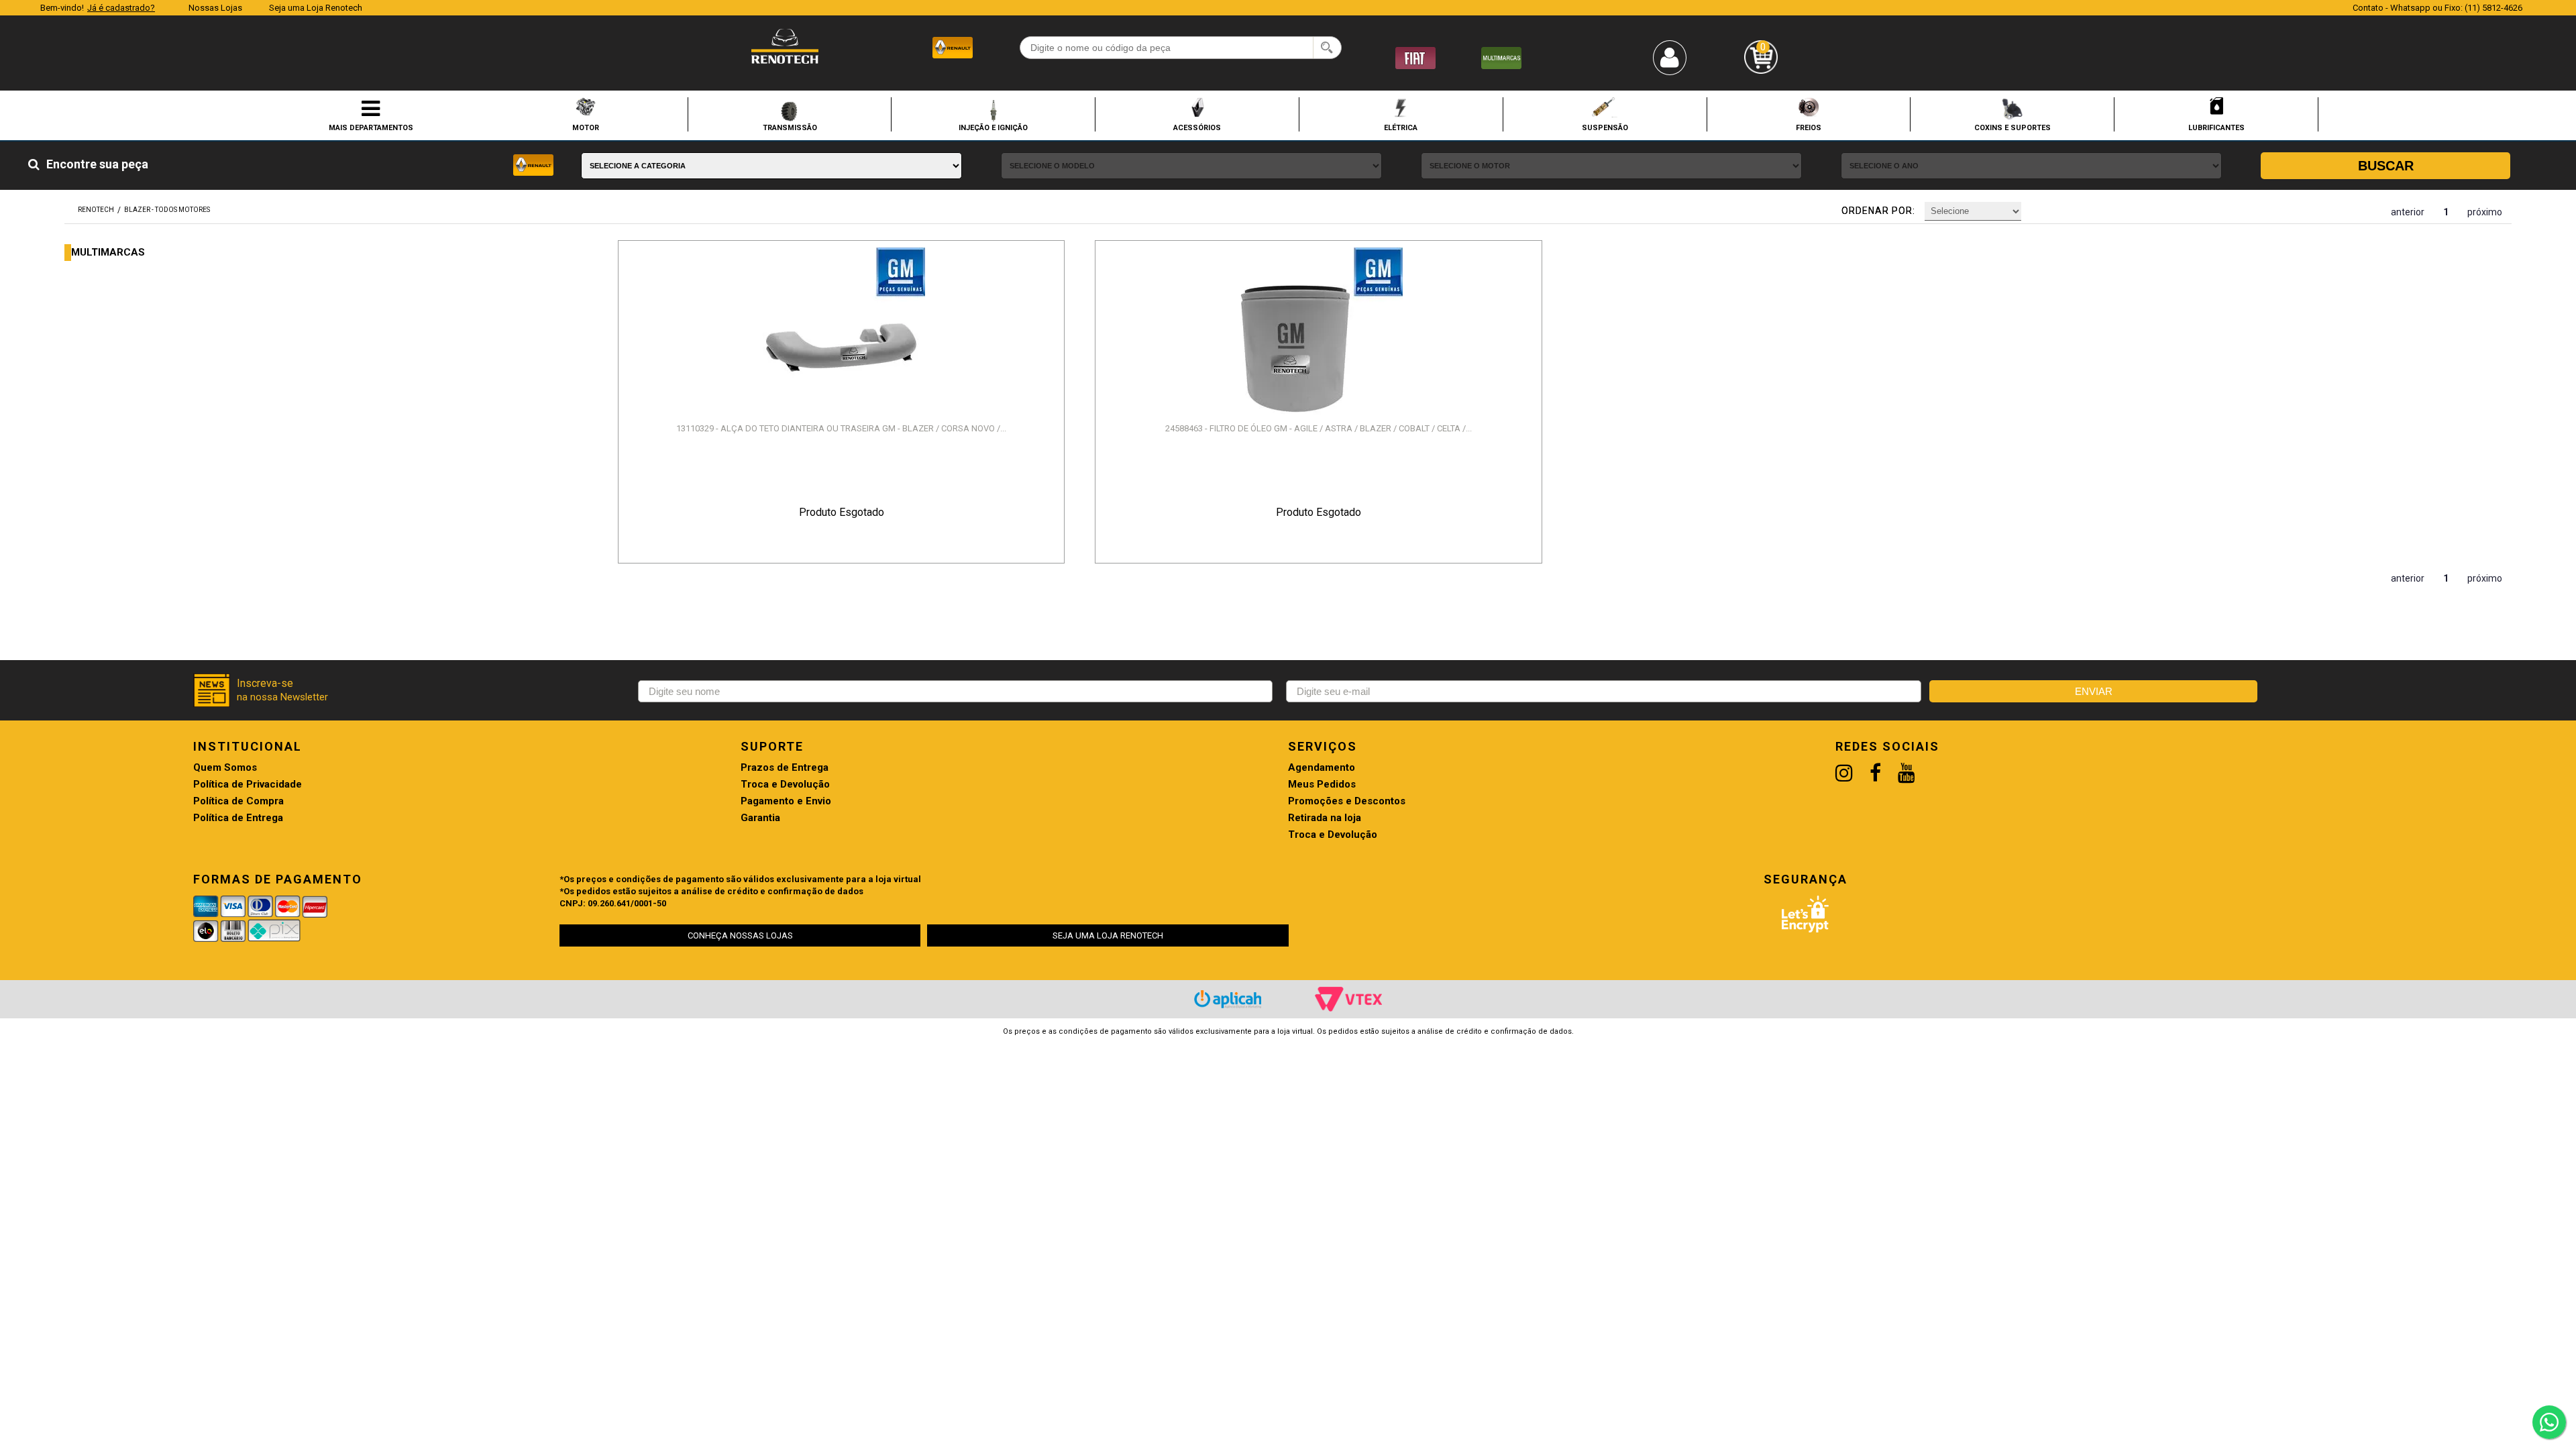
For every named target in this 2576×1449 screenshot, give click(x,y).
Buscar (2386, 166)
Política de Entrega (238, 818)
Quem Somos (225, 768)
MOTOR (586, 127)
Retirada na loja (1325, 818)
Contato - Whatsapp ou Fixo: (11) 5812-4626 (2437, 8)
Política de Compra (238, 801)
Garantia (760, 818)
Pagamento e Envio (786, 801)
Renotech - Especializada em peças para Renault (785, 46)
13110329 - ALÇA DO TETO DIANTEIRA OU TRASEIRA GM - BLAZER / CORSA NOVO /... (841, 428)
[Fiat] (1415, 57)
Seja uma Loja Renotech (316, 8)
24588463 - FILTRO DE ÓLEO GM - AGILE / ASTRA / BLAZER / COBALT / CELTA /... (1319, 428)
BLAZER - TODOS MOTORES (167, 210)
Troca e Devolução (785, 785)
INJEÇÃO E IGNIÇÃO (993, 127)
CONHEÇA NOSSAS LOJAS (740, 935)
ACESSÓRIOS (1197, 127)
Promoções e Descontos (1347, 801)
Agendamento (1322, 768)
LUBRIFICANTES (2216, 127)
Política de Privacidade (248, 785)
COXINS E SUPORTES (2012, 127)
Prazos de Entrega (785, 768)
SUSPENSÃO (1605, 127)
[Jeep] (1501, 57)
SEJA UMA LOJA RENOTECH (1108, 935)
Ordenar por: (1878, 211)
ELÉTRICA (1401, 127)
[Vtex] (1348, 999)
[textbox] (1181, 48)
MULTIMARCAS (108, 253)
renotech (96, 210)
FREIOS (1809, 127)
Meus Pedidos (1322, 785)
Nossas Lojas (215, 8)
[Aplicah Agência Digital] (1228, 999)
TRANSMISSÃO (790, 127)
